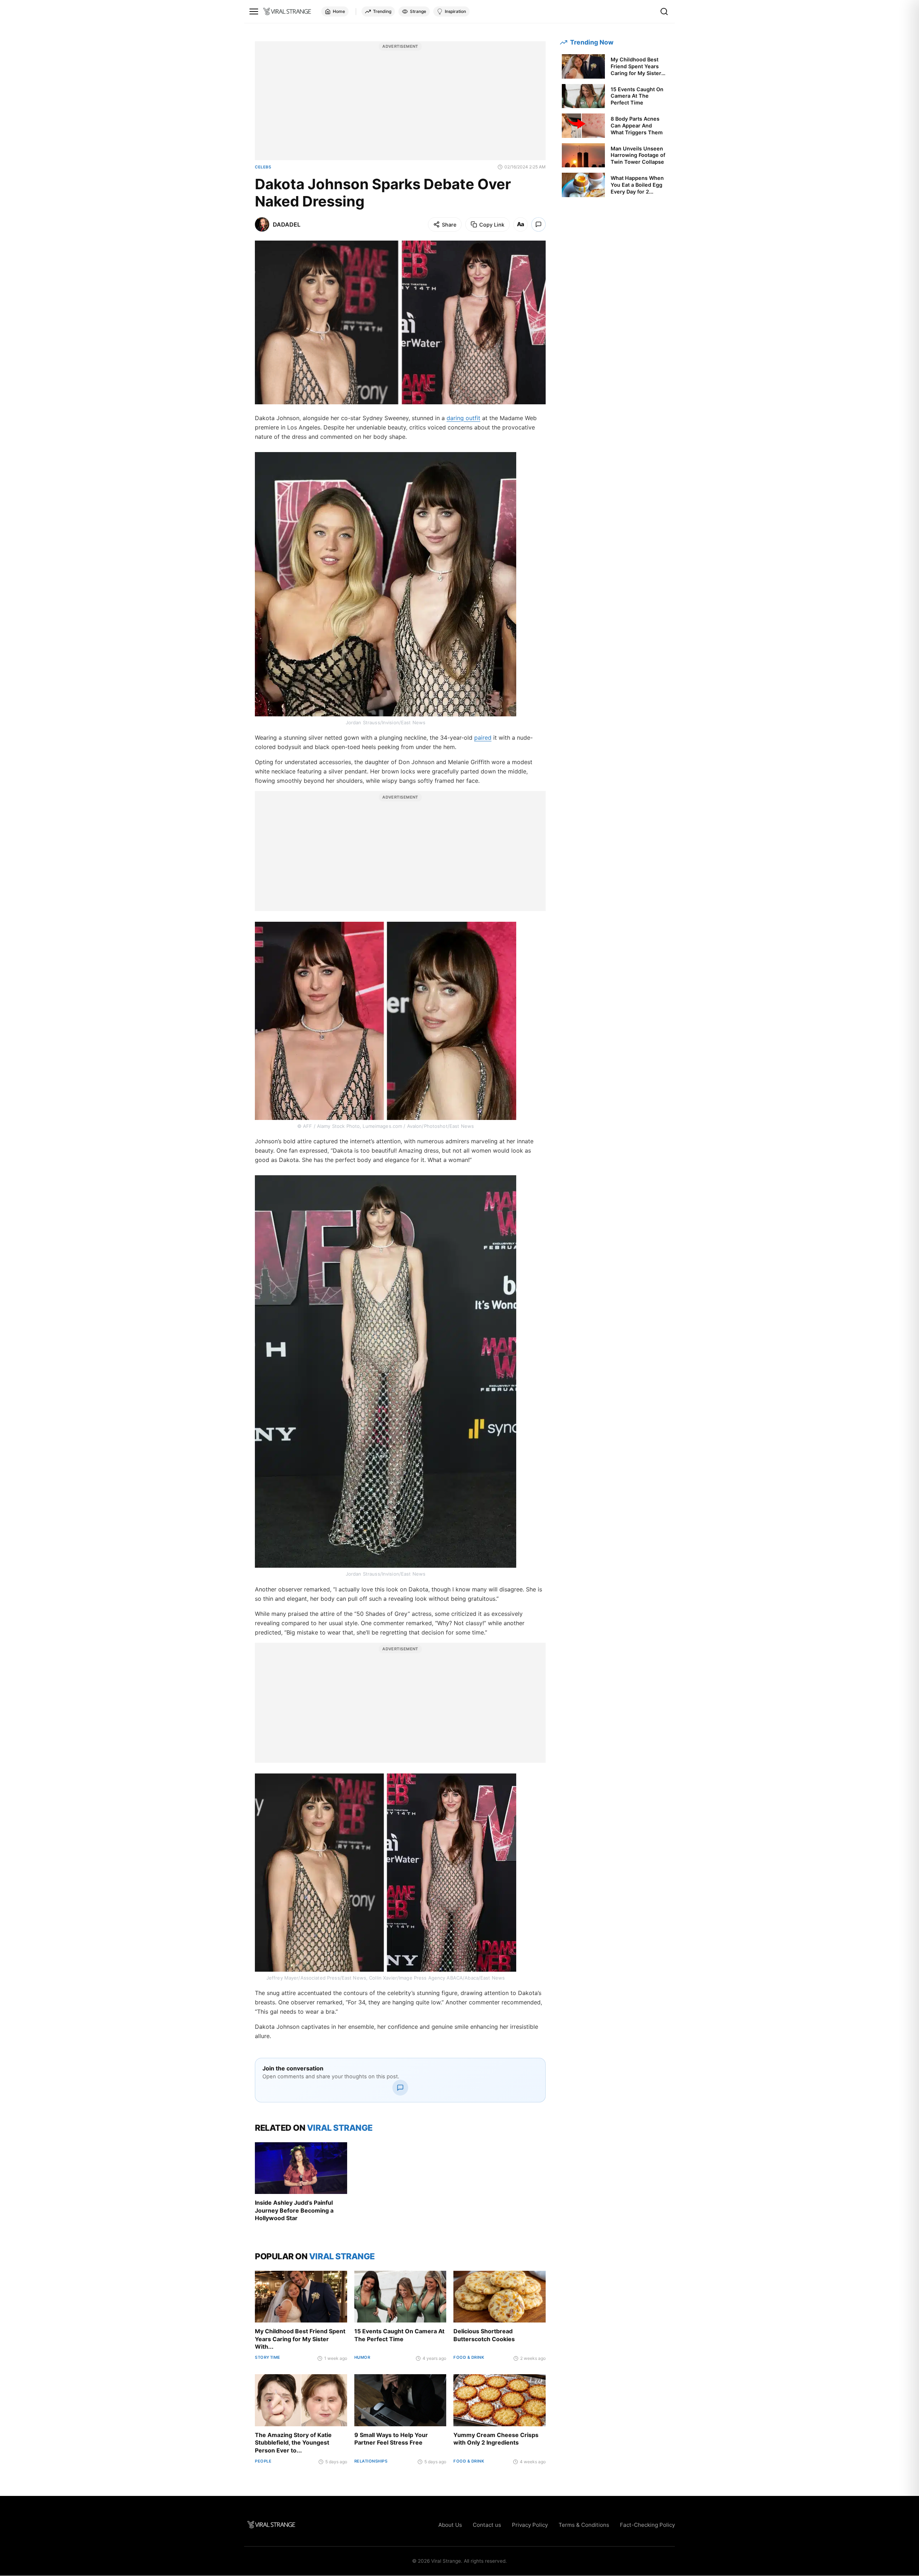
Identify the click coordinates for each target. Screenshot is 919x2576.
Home (339, 11)
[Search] (664, 11)
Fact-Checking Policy (647, 2525)
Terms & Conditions (584, 2525)
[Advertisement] (400, 104)
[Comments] (538, 224)
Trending (382, 11)
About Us (450, 2525)
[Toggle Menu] (254, 11)
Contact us (487, 2525)
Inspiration (455, 11)
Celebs (263, 167)
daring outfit (463, 418)
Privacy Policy (530, 2525)
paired (483, 738)
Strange (418, 11)
